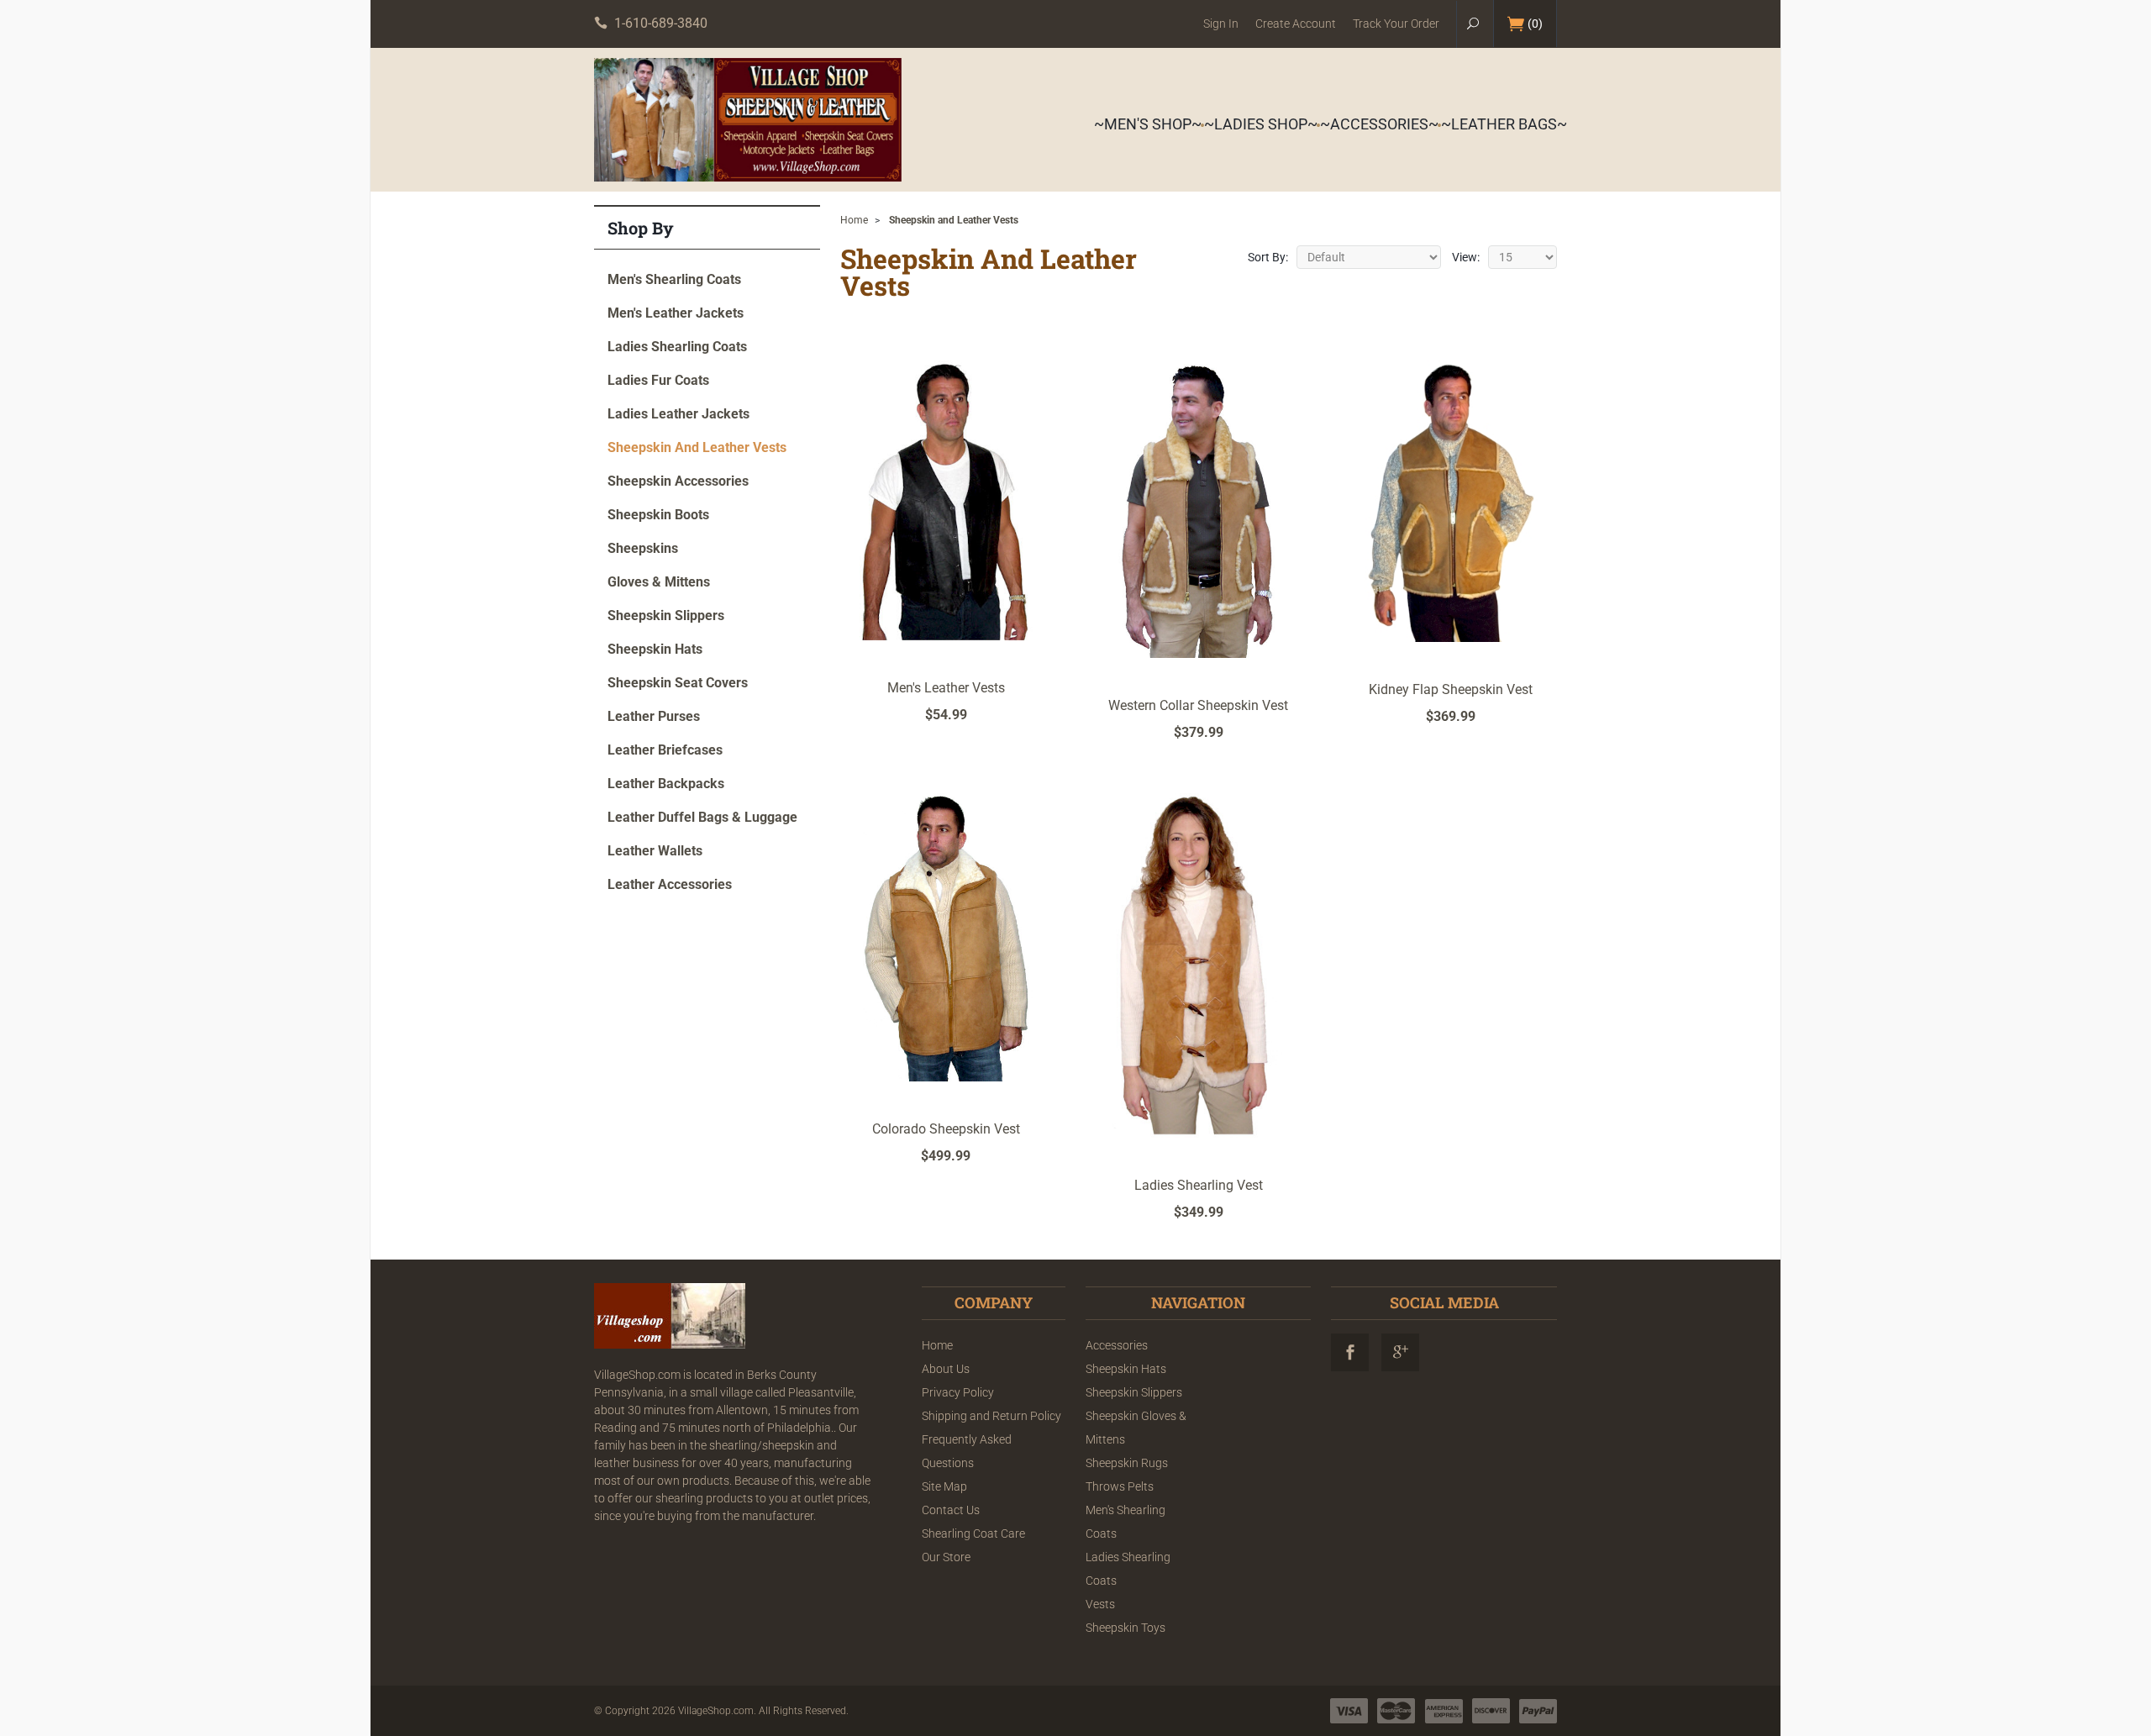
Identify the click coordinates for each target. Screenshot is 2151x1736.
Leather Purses (654, 716)
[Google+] (1400, 1352)
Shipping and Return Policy (991, 1416)
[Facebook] (1350, 1352)
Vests (1100, 1604)
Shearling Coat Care (973, 1533)
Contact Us (951, 1510)
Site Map (944, 1486)
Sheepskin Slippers (666, 615)
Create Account (1296, 24)
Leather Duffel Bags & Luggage (702, 817)
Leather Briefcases (665, 750)
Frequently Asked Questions (967, 1451)
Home (854, 220)
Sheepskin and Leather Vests (697, 447)
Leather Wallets (655, 851)
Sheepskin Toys (1125, 1628)
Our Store (946, 1557)
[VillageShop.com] (748, 120)
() (1535, 24)
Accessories (1117, 1345)
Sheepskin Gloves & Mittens (1136, 1428)
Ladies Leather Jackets (678, 414)
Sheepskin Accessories (678, 481)
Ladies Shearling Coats (677, 347)
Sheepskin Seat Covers (678, 683)
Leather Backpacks (666, 784)
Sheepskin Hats (655, 649)
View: (1466, 257)
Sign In (1221, 24)
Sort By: (1268, 257)
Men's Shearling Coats (674, 279)
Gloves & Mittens (659, 582)
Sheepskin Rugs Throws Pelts (1127, 1475)
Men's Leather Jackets (676, 313)
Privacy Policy (958, 1392)
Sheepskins (643, 548)
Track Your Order (1396, 24)
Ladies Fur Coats (658, 380)
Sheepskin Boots (658, 515)
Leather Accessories (670, 884)
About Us (946, 1369)
